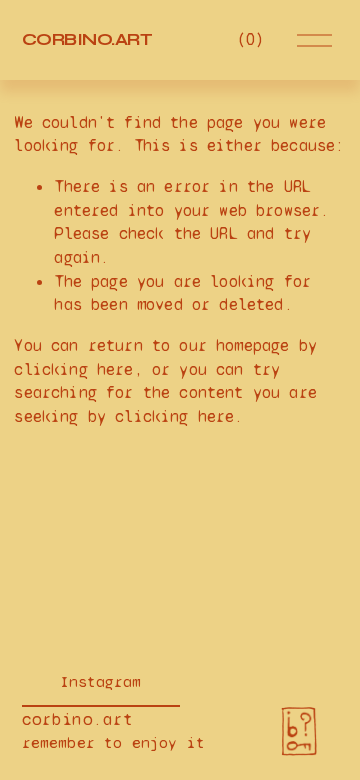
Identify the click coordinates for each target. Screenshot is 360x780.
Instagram (100, 681)
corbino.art (87, 39)
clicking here (73, 369)
